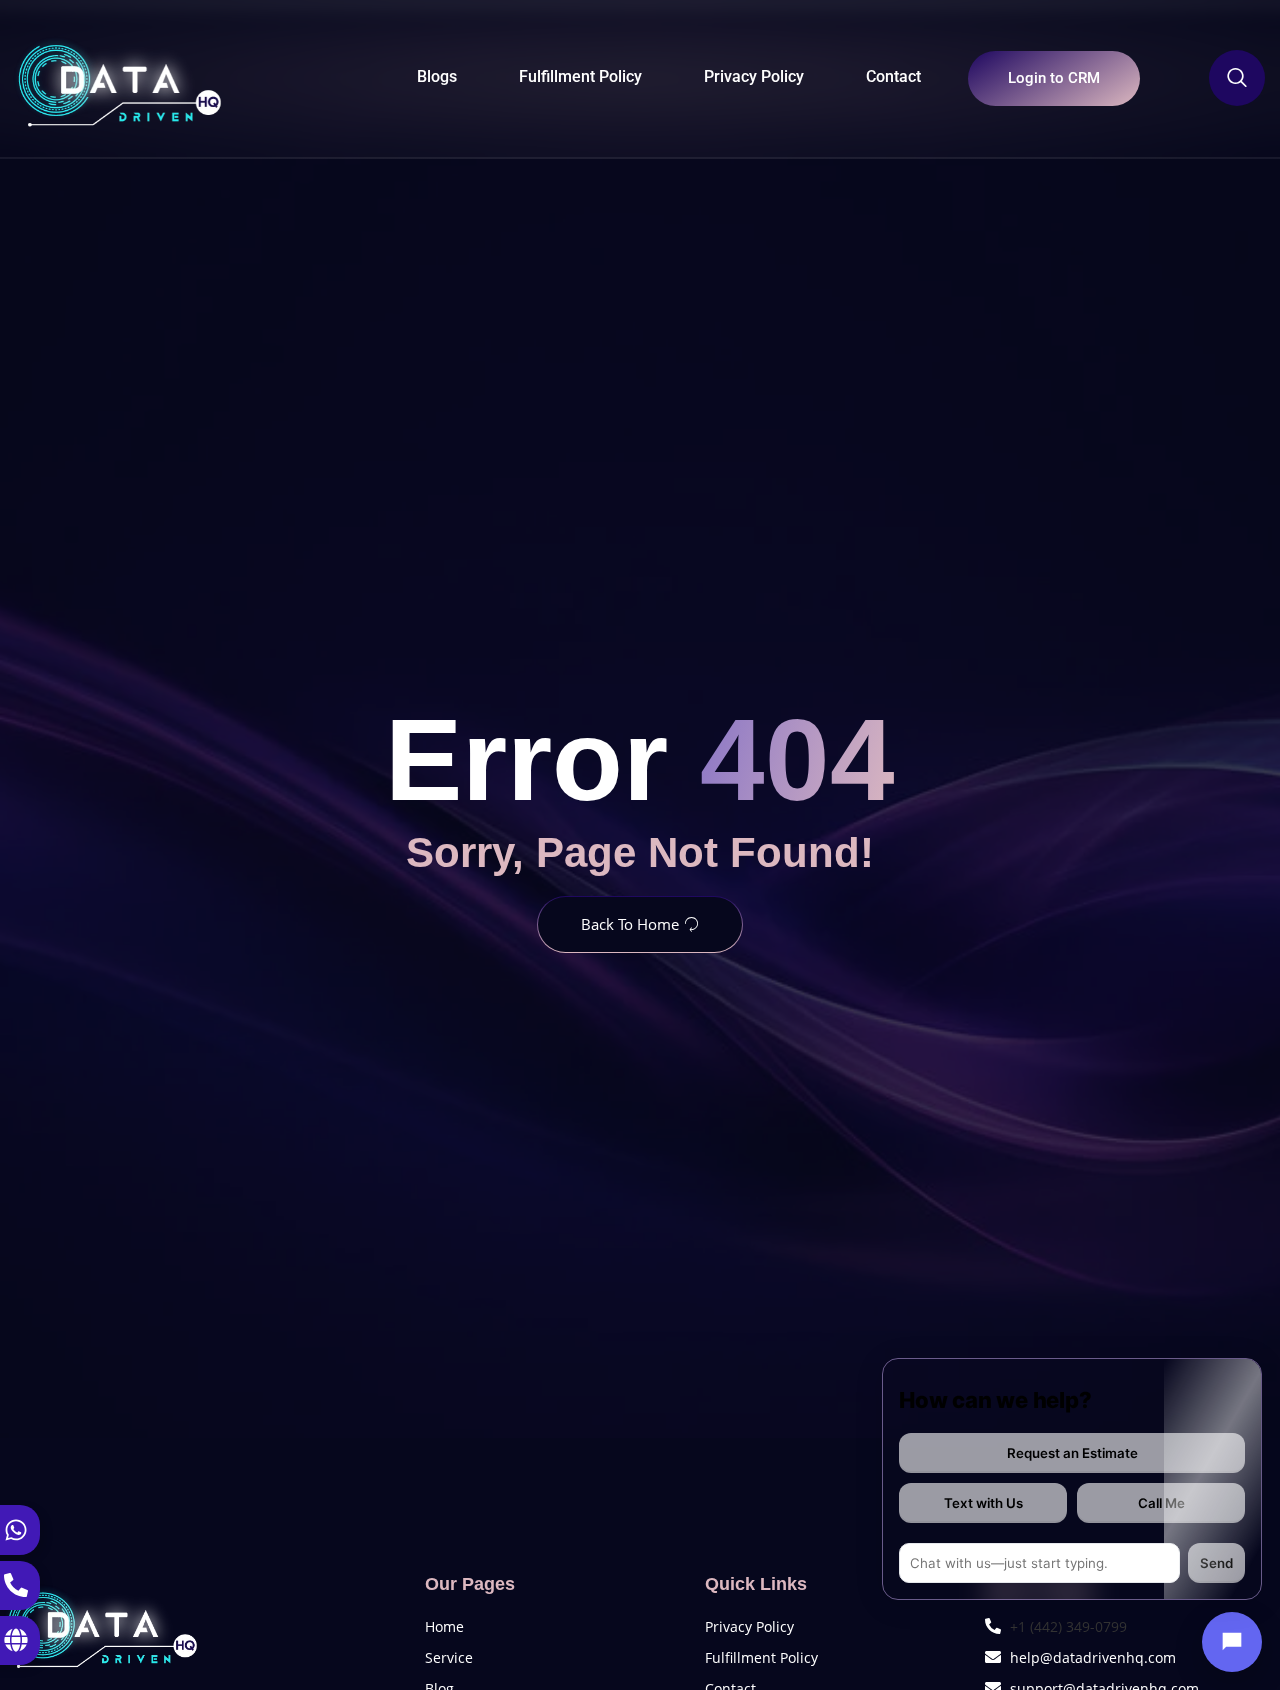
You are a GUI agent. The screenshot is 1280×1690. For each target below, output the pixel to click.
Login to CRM (1054, 78)
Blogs (437, 76)
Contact (893, 76)
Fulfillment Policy (580, 76)
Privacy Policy (754, 76)
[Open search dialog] (1237, 78)
